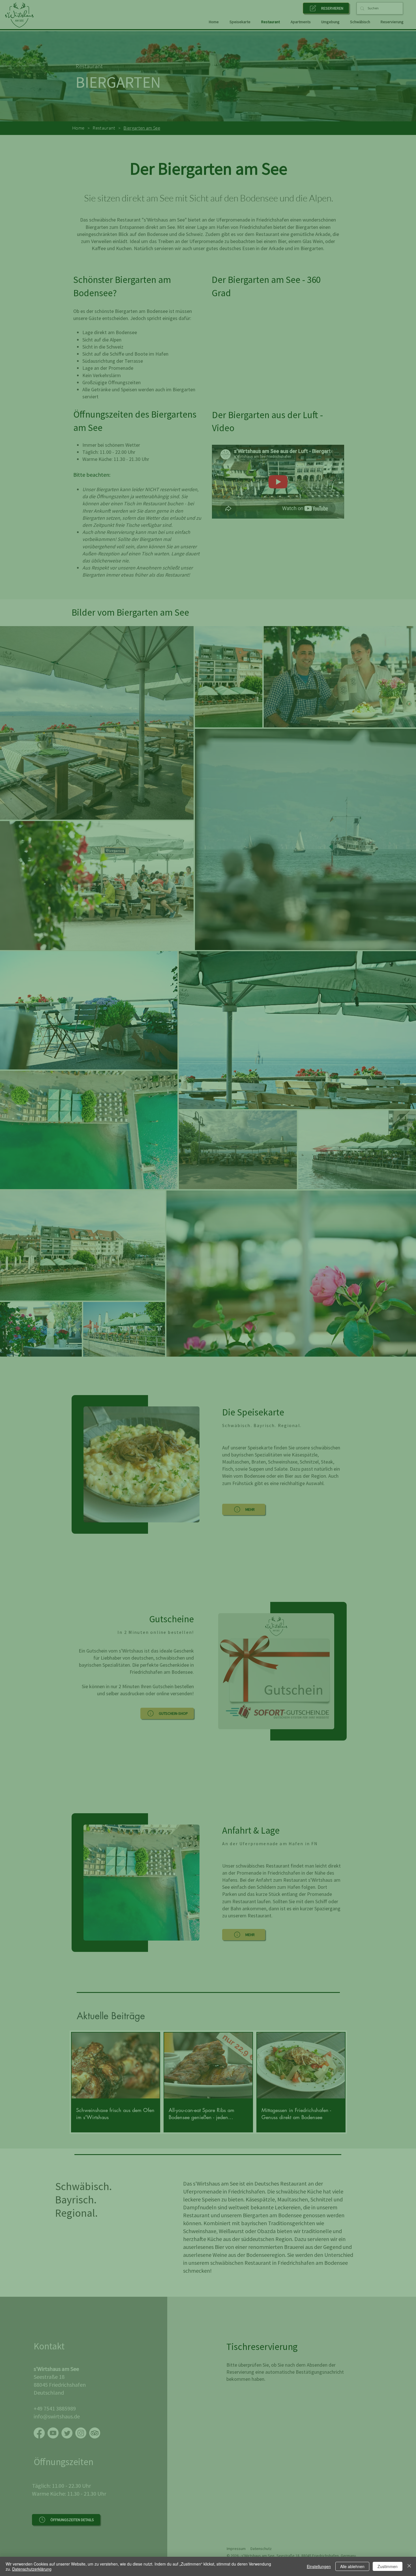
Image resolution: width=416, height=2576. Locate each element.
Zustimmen (388, 2566)
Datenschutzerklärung (32, 2569)
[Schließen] (409, 2566)
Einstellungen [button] (319, 2566)
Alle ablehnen (352, 2566)
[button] (317, 1237)
